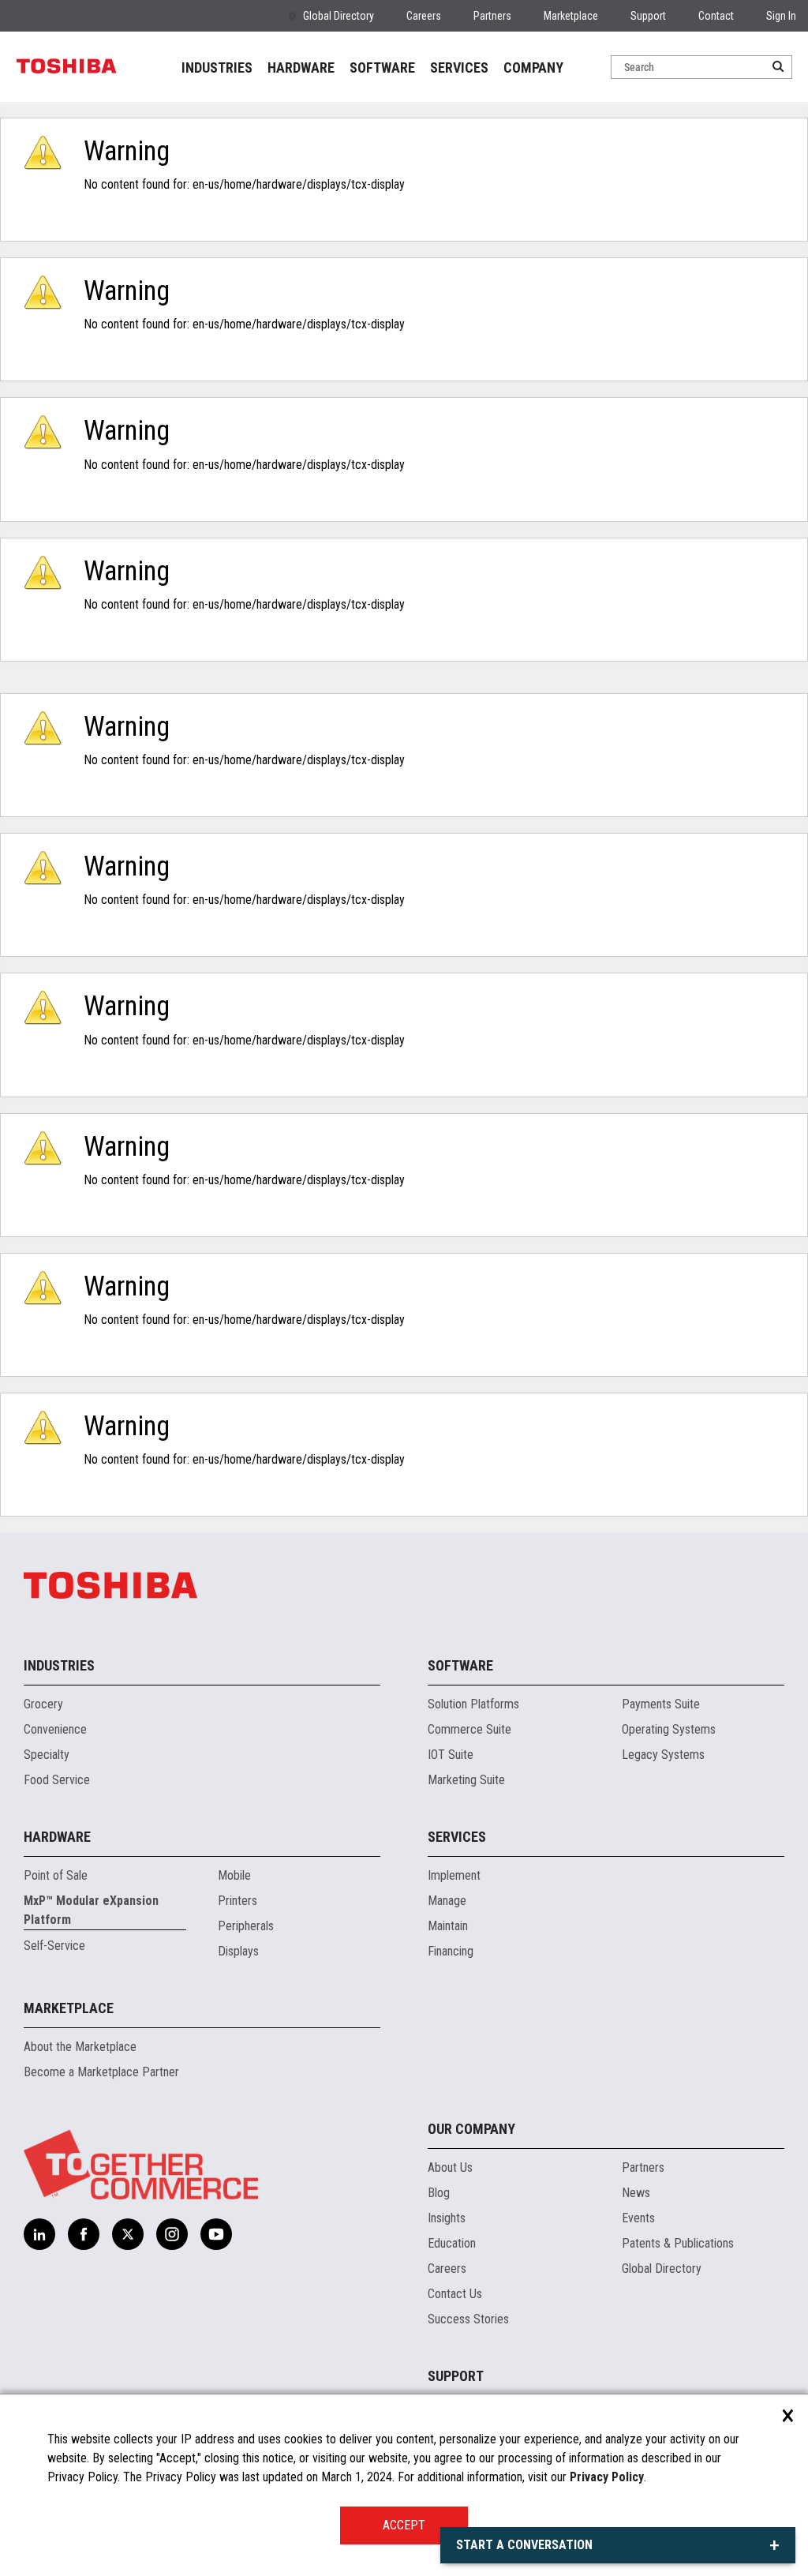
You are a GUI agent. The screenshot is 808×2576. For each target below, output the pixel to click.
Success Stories (468, 2319)
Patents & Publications (678, 2243)
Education (452, 2243)
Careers (424, 16)
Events (638, 2218)
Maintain (448, 1926)
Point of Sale (56, 1875)
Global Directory (339, 16)
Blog (439, 2193)
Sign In (781, 16)
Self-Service (54, 1946)
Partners (492, 16)
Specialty (47, 1755)
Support (648, 16)
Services (457, 1837)
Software (460, 1665)
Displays (238, 1951)
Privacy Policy (607, 2477)
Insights (447, 2218)
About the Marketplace (80, 2047)
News (636, 2193)
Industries (59, 1665)
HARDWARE (301, 67)
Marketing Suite (466, 1780)
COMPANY (533, 67)
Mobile (234, 1875)
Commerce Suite (469, 1729)
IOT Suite (451, 1755)
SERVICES (459, 67)
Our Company (471, 2129)
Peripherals (246, 1926)
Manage (447, 1901)
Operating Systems (669, 1729)
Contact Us (455, 2294)
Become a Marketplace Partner (101, 2072)
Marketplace (571, 16)
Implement (454, 1875)
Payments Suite (661, 1704)
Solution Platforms (473, 1704)
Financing (451, 1951)
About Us (450, 2167)
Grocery (43, 1704)
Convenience (55, 1729)
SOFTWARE (382, 67)
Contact (716, 16)
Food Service (57, 1780)
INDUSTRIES (217, 67)
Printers (238, 1901)
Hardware (57, 1837)
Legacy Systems (663, 1755)
